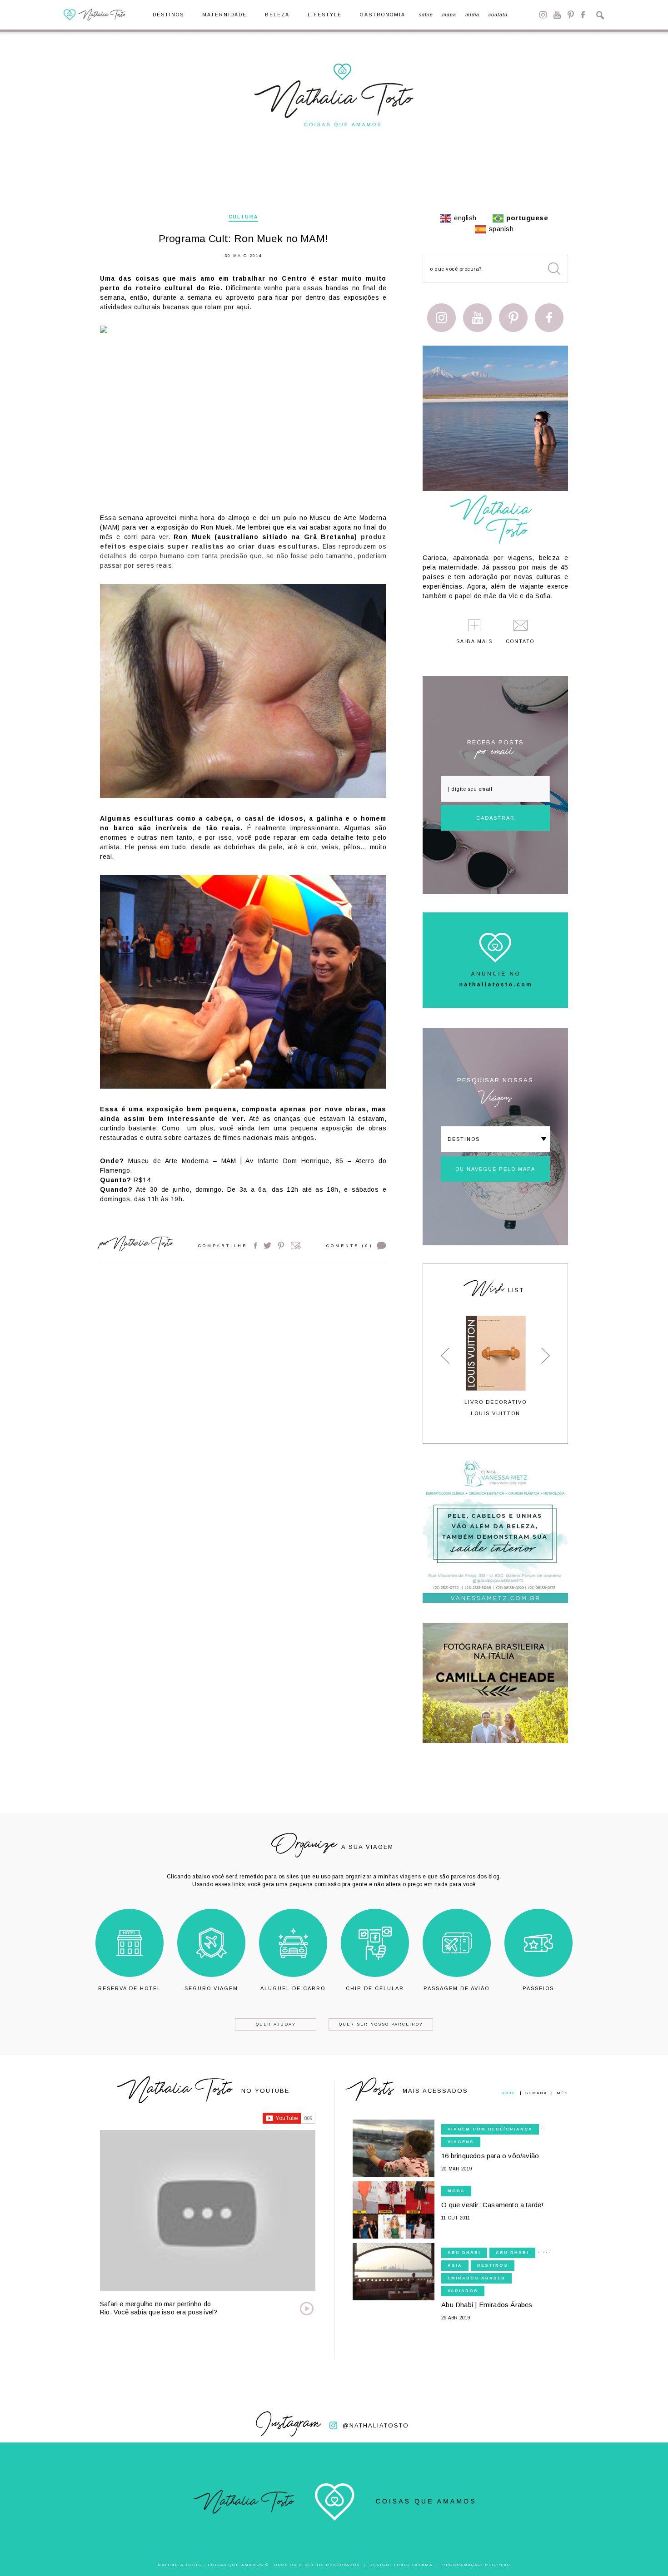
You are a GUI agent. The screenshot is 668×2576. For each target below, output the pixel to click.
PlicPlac (498, 2565)
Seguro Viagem (211, 1988)
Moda (456, 2191)
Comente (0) (349, 1246)
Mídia (472, 15)
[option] (495, 1366)
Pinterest (571, 15)
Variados (463, 2291)
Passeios (538, 1988)
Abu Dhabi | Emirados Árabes (487, 2305)
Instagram (543, 15)
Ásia (455, 2265)
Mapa (449, 15)
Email (296, 1246)
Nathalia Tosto (142, 1245)
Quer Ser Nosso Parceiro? (381, 2024)
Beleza (277, 15)
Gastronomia (383, 15)
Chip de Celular (375, 1988)
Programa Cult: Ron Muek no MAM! (243, 239)
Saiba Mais (474, 642)
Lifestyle (325, 15)
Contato (498, 15)
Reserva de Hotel (130, 1988)
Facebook (583, 15)
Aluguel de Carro (293, 1988)
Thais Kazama (413, 2565)
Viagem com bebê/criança (490, 2129)
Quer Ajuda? (276, 2024)
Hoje (508, 2093)
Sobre (426, 15)
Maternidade (224, 15)
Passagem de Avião (456, 1988)
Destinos (168, 15)
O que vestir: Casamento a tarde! (492, 2205)
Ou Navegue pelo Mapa (495, 1169)
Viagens (461, 2142)
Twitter (267, 1246)
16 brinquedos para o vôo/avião (490, 2156)
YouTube (557, 15)
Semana (536, 2093)
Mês (562, 2093)
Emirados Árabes (476, 2278)
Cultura (243, 217)
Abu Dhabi (464, 2253)
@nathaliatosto (376, 2425)
